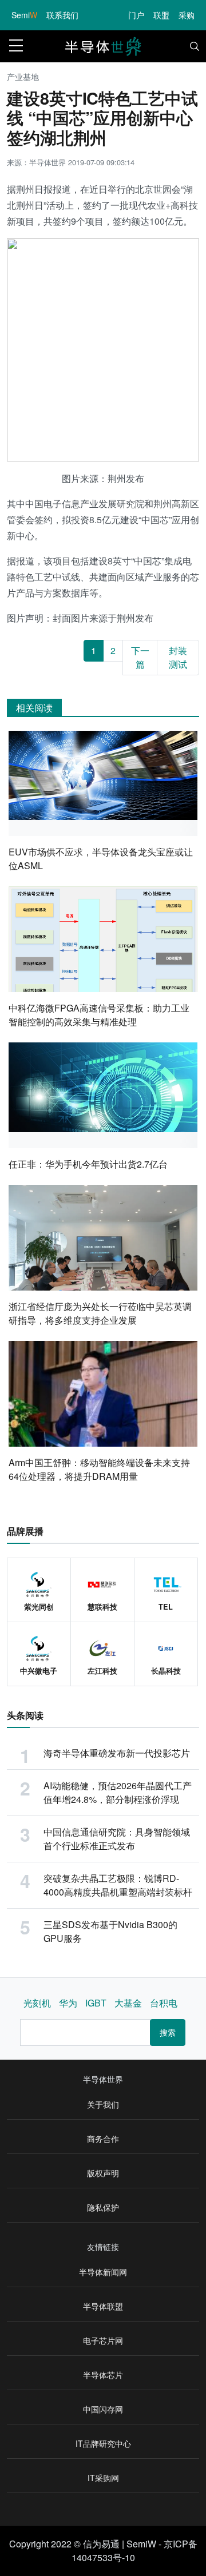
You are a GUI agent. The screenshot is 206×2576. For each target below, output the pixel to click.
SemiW (141, 2544)
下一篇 (140, 657)
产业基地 (23, 77)
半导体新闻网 (103, 2272)
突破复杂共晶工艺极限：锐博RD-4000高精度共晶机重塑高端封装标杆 (118, 1885)
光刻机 (37, 2003)
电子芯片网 (103, 2340)
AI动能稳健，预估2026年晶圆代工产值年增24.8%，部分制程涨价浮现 (118, 1792)
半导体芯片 (103, 2375)
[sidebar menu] (16, 46)
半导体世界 (103, 2079)
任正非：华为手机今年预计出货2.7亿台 (88, 1164)
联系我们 (62, 15)
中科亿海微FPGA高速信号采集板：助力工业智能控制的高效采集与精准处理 (99, 1015)
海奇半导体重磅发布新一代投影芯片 (117, 1753)
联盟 (161, 15)
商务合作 (103, 2139)
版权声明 (103, 2173)
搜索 (168, 2032)
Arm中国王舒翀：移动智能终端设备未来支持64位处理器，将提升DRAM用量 (99, 1469)
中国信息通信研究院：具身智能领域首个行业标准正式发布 (117, 1839)
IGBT (96, 2003)
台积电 (164, 2003)
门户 (136, 15)
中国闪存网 (103, 2409)
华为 (68, 2003)
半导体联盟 (103, 2306)
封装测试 (178, 657)
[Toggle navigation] (195, 46)
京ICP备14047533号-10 (134, 2551)
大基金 (128, 2003)
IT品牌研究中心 (103, 2443)
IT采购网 (103, 2478)
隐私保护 (103, 2207)
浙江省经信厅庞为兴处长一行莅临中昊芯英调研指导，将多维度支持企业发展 (100, 1313)
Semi (24, 15)
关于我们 (103, 2104)
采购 (187, 15)
